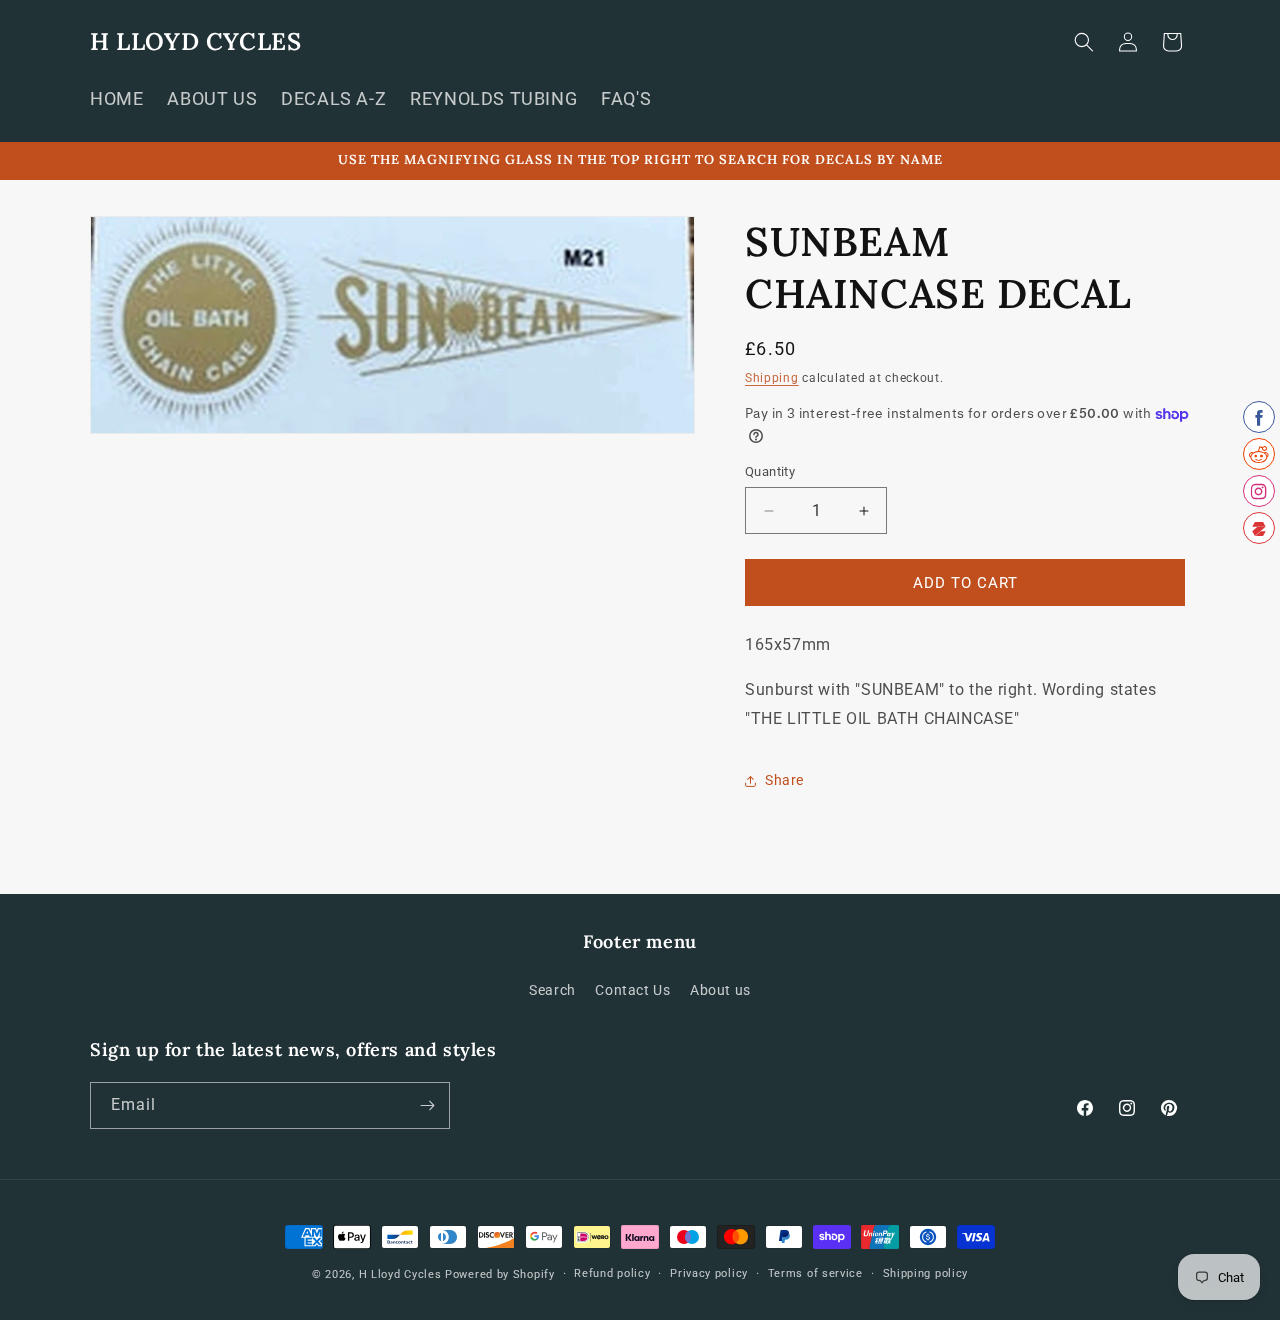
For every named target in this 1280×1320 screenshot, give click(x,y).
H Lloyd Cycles (400, 1274)
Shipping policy (926, 1273)
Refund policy (612, 1273)
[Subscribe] (427, 1105)
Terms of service (815, 1273)
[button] (1084, 42)
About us (720, 990)
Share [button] (784, 780)
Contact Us (632, 990)
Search (552, 990)
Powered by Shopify (500, 1274)
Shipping (772, 378)
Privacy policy (709, 1273)
